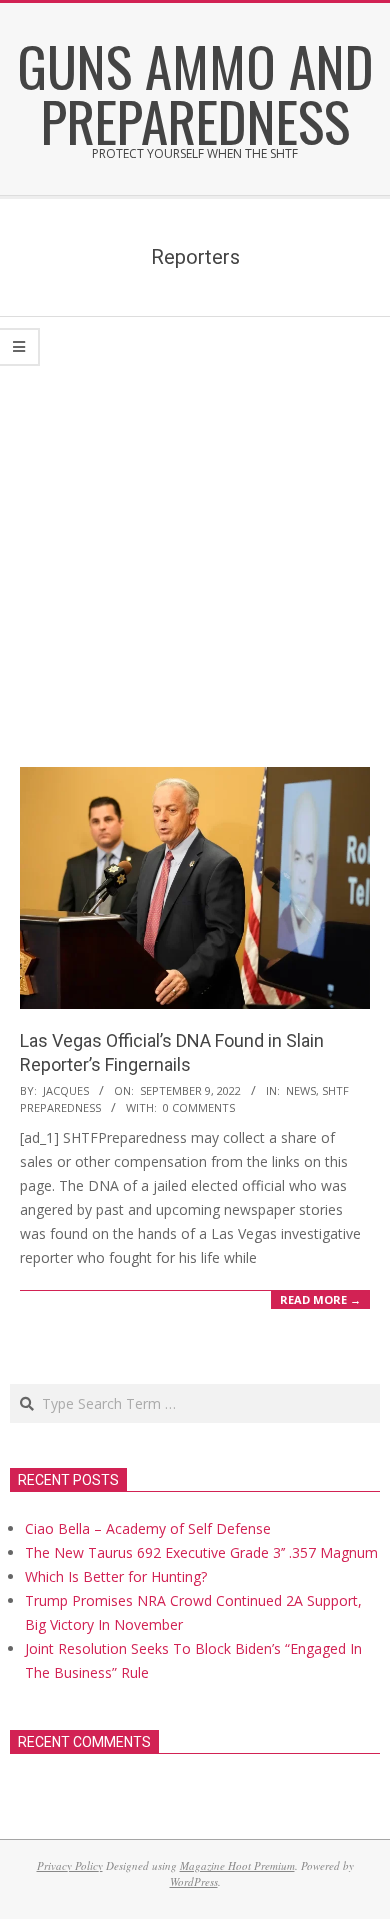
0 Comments (199, 1107)
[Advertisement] (195, 522)
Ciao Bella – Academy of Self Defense (148, 1528)
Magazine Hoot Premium (237, 1865)
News (301, 1090)
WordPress (194, 1881)
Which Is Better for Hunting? (116, 1576)
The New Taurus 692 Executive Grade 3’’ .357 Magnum (201, 1552)
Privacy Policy (70, 1865)
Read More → (320, 1299)
